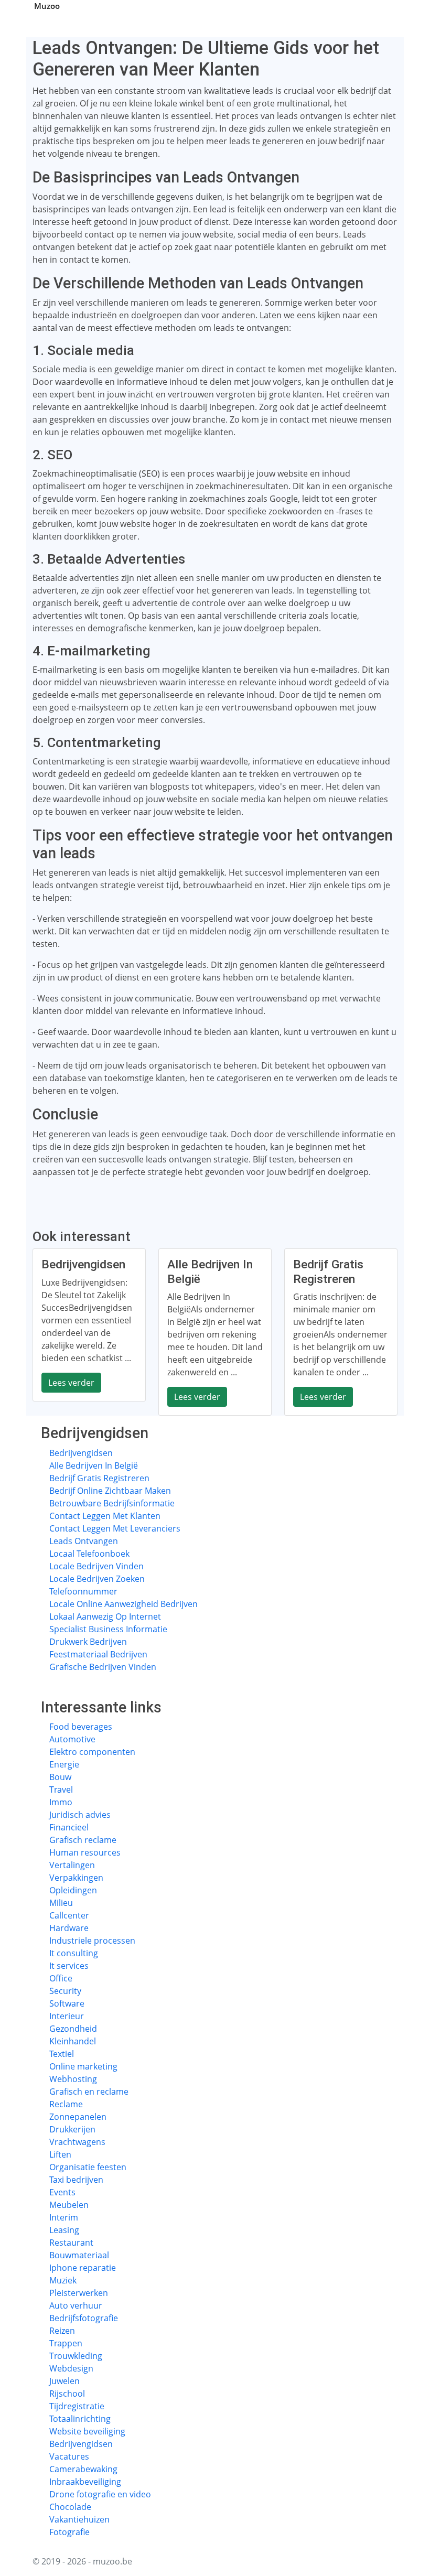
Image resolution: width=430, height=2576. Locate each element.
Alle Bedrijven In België (94, 1465)
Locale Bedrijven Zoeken (97, 1579)
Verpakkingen (76, 1878)
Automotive (72, 1739)
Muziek (63, 2280)
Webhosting (73, 2079)
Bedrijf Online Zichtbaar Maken (110, 1491)
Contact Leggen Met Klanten (105, 1516)
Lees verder (71, 1383)
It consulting (74, 1953)
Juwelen (64, 2381)
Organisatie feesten (88, 2167)
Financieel (69, 1827)
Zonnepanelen (78, 2117)
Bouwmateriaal (79, 2255)
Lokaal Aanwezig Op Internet (105, 1616)
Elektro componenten (92, 1752)
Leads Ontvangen (84, 1541)
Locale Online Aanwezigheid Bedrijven (123, 1604)
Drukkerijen (72, 2129)
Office (61, 1978)
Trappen (66, 2343)
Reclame (66, 2104)
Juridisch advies (80, 1815)
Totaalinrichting (80, 2419)
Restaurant (71, 2243)
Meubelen (69, 2205)
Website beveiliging (87, 2431)
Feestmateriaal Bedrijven (98, 1654)
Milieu (61, 1903)
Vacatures (69, 2456)
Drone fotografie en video (100, 2494)
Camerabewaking (83, 2469)
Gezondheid (73, 2029)
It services (69, 1966)
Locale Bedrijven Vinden (96, 1566)
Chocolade (70, 2507)
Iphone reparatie (83, 2268)
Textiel (62, 2054)
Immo (61, 1802)
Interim (64, 2217)
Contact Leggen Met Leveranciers (115, 1528)
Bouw (60, 1777)
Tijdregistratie (77, 2406)
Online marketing (83, 2066)
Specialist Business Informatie (108, 1629)
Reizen (62, 2331)
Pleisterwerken (79, 2293)
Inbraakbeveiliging (85, 2482)
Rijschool (67, 2394)
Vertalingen (72, 1865)
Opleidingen (73, 1890)
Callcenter (69, 1915)
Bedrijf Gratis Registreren (99, 1478)
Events (62, 2192)
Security (65, 1991)
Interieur (67, 2016)
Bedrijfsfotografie (84, 2318)
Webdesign (71, 2368)
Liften (60, 2154)
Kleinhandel (73, 2041)
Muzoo (47, 6)
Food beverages (81, 1727)
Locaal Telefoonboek (89, 1554)
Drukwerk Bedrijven (88, 1642)
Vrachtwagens (77, 2142)
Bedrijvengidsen (81, 1453)
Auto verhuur (76, 2305)
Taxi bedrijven (76, 2180)
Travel (61, 1790)
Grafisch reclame (83, 1840)
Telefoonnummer (83, 1591)
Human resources (85, 1852)
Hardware (69, 1928)
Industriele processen (92, 1941)
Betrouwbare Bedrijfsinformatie (112, 1503)
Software (67, 2003)
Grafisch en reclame (89, 2092)
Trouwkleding (76, 2356)
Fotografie (69, 2532)
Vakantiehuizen (79, 2519)
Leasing (64, 2230)
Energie (64, 1764)
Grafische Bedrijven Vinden (103, 1667)
